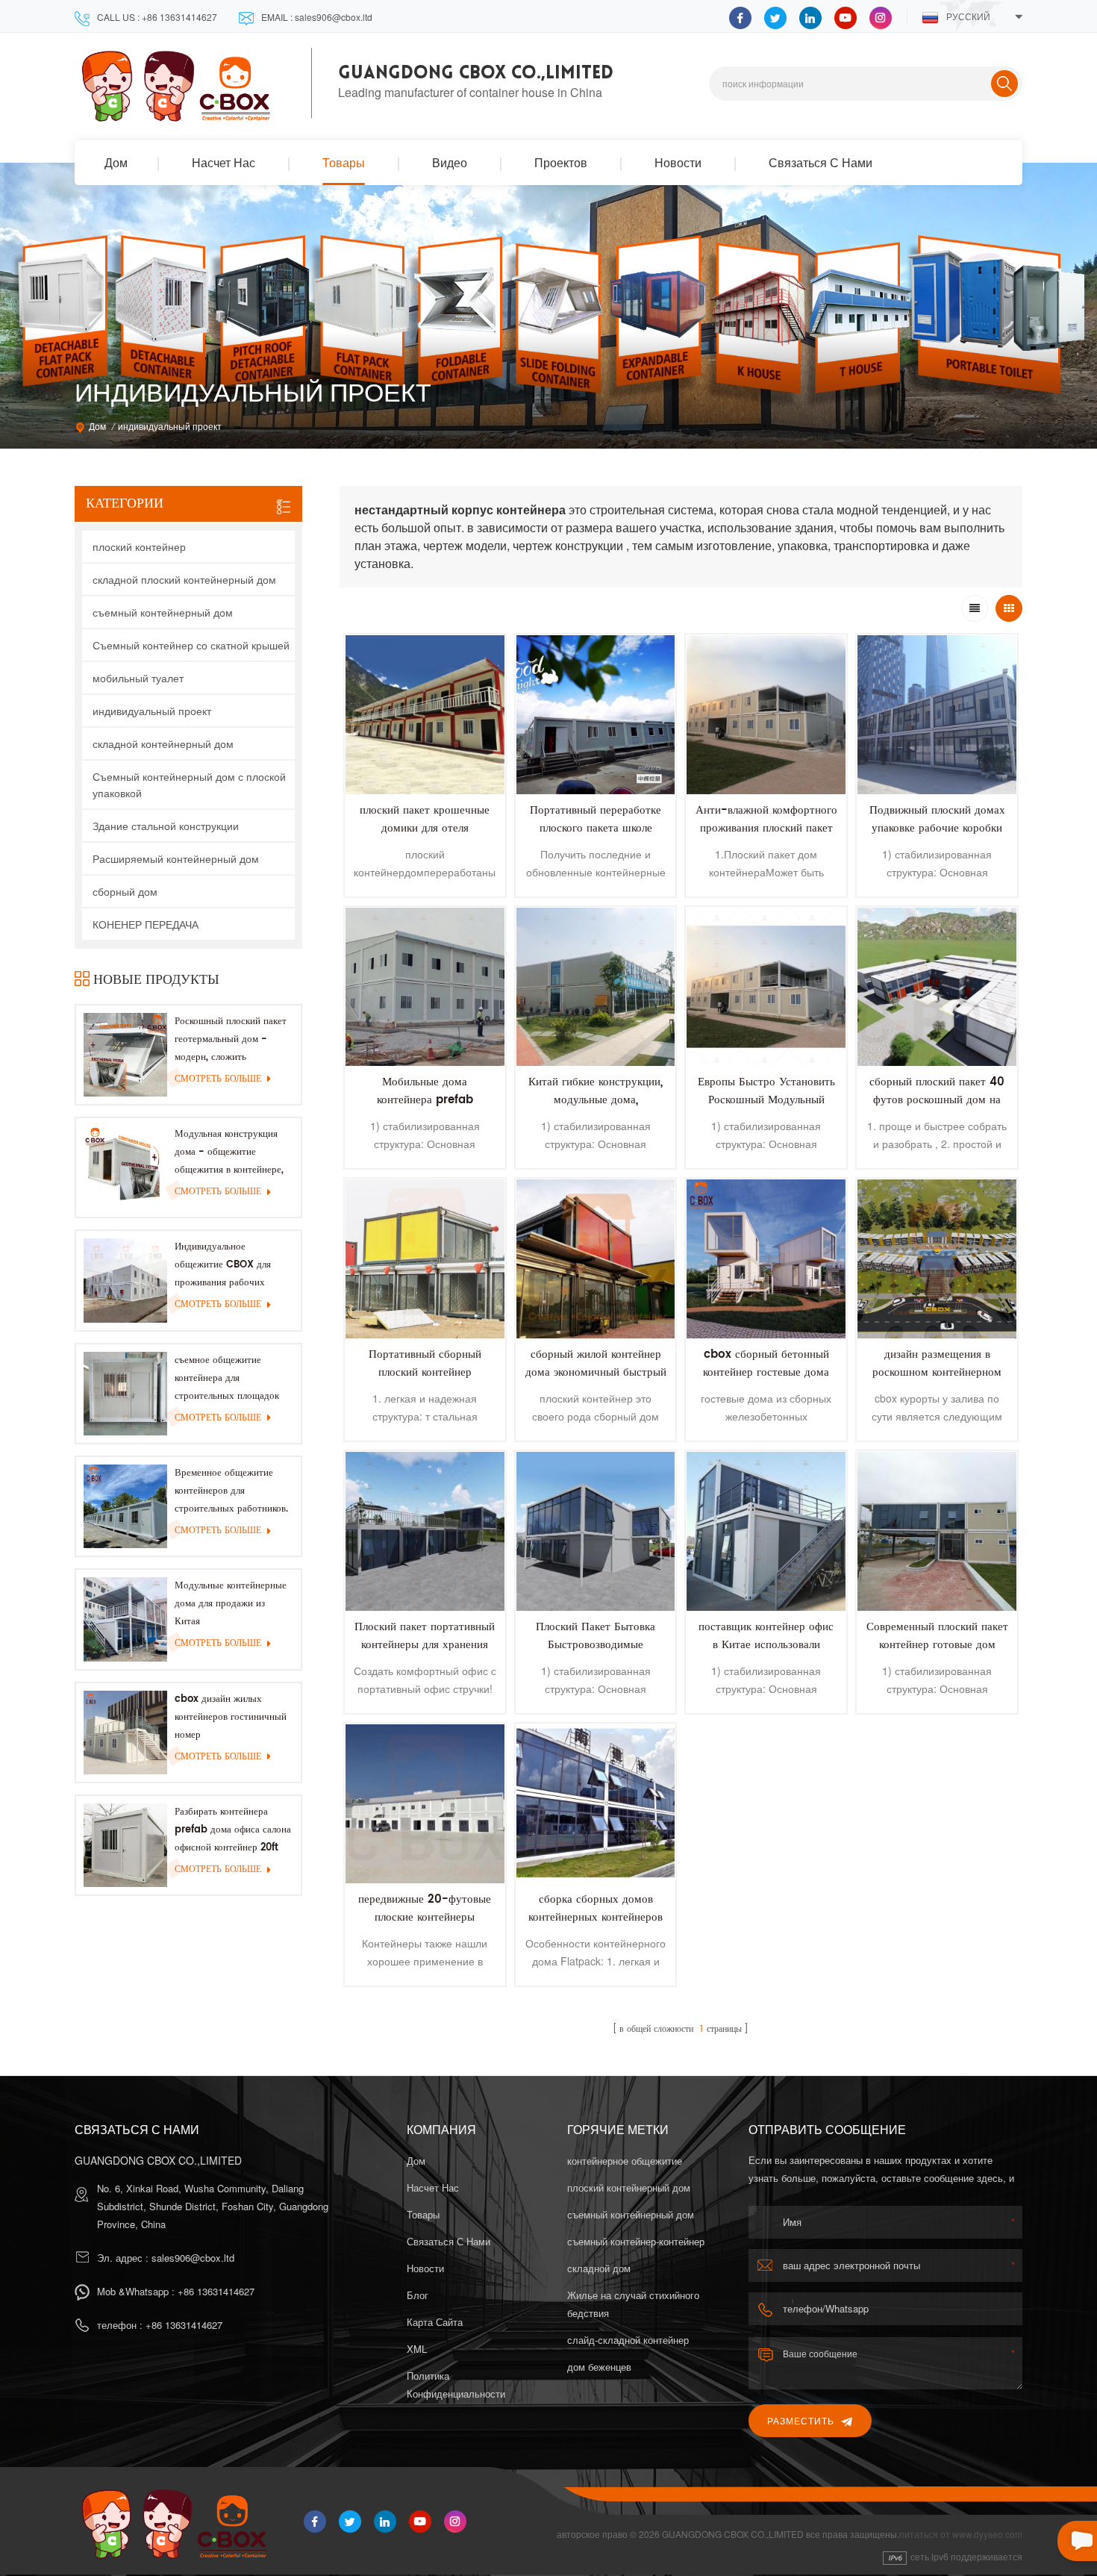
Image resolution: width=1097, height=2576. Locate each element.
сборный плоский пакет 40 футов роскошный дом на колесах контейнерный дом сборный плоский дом (937, 1109)
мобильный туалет (138, 678)
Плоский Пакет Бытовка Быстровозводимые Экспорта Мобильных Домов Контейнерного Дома (596, 1654)
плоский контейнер (139, 546)
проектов (561, 162)
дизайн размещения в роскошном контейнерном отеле (937, 1372)
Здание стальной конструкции (166, 826)
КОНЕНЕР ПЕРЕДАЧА (146, 924)
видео (450, 162)
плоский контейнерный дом (629, 2187)
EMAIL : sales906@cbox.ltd (317, 17)
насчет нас (224, 162)
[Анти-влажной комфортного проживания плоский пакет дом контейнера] (766, 715)
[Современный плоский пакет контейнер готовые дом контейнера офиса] (937, 1531)
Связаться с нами (821, 162)
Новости (678, 162)
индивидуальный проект (152, 711)
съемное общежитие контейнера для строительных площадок (227, 1378)
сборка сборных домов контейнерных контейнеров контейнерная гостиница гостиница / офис (596, 1926)
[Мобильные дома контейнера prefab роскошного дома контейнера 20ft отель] (425, 987)
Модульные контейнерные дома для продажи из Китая (231, 1604)
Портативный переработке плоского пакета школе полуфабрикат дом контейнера (596, 837)
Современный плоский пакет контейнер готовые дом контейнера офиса (937, 1645)
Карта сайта (435, 2322)
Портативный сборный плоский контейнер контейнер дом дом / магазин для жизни (425, 1381)
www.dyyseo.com (987, 2534)
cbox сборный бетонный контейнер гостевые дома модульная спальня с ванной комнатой (766, 1381)
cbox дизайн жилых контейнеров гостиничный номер (231, 1717)
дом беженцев (599, 2367)
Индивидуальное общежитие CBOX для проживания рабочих (223, 1265)
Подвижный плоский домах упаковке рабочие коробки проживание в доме (937, 828)
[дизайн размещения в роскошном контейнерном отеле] (937, 1259)
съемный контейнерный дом (163, 612)
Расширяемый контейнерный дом (176, 858)
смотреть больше (218, 1079)
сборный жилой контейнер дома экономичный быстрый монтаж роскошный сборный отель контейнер (596, 1381)
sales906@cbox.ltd (193, 2258)
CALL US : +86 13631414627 (157, 17)
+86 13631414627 (216, 2291)
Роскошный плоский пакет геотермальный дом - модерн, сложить (231, 1039)
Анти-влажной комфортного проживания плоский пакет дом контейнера (766, 828)
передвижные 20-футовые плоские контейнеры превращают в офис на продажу (425, 1926)
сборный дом (125, 891)
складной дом (599, 2268)
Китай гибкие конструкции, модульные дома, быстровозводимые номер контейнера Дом (596, 1109)
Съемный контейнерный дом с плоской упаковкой (189, 785)
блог (418, 2295)
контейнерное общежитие (625, 2161)
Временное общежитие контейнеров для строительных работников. (231, 1491)
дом (116, 162)
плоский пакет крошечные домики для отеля (425, 819)
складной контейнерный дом (163, 743)
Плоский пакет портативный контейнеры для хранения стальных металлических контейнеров (425, 1654)
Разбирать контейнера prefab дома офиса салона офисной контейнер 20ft (233, 1830)
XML (417, 2349)
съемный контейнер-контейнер (636, 2241)
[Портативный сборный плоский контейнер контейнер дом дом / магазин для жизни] (425, 1259)
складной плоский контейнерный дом (184, 579)
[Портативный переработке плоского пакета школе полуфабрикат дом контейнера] (596, 715)
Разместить (801, 2420)
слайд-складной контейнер (628, 2340)
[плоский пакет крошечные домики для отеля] (425, 715)
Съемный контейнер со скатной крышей (191, 645)
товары (344, 162)
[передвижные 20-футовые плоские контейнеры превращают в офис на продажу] (425, 1804)
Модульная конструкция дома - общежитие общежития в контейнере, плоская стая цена (229, 1153)
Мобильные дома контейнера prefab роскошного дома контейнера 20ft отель (425, 1109)
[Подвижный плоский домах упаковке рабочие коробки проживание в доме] (937, 715)
